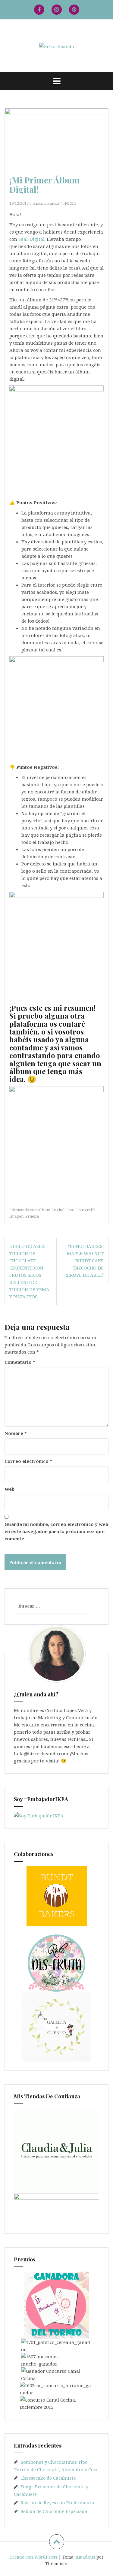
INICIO (70, 203)
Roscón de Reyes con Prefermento (57, 2502)
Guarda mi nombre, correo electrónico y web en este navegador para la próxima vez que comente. (56, 1531)
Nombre (16, 1433)
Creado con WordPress (33, 2557)
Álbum (44, 1210)
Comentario (20, 1362)
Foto (70, 1210)
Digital (58, 1210)
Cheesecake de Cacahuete (48, 2478)
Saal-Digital (31, 239)
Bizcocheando (46, 203)
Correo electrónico (28, 1461)
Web (9, 1489)
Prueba (32, 1216)
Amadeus (85, 2557)
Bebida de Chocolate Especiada (54, 2511)
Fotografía (86, 1210)
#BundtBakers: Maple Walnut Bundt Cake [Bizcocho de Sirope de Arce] (85, 1261)
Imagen (16, 1216)
